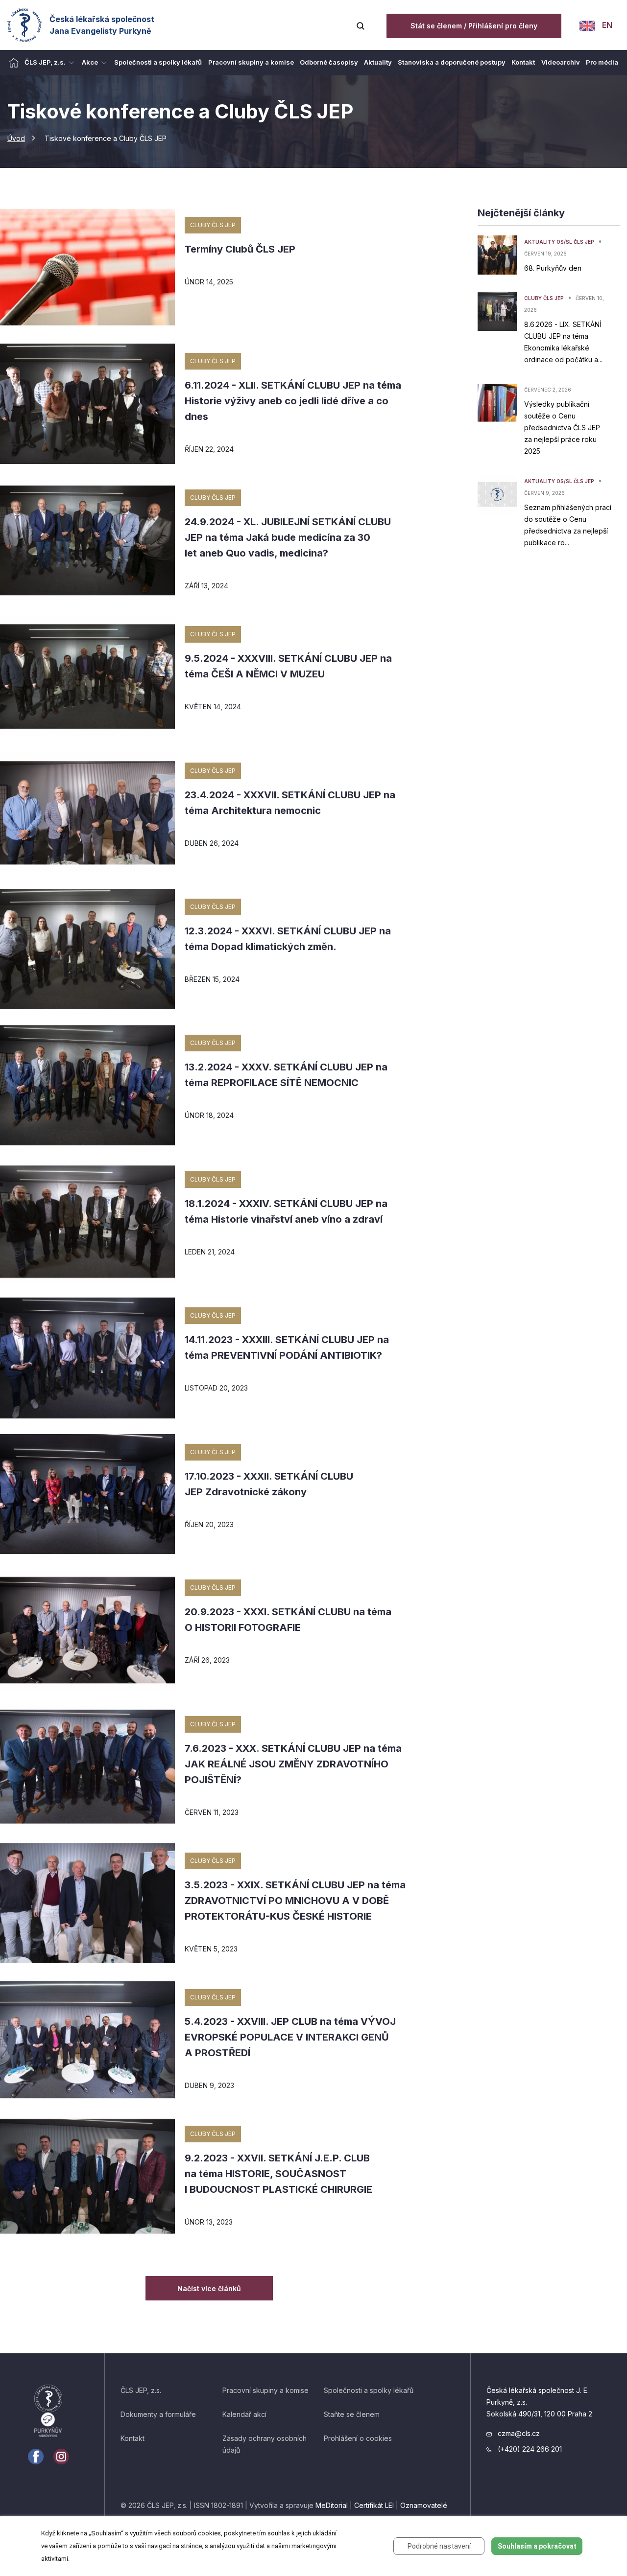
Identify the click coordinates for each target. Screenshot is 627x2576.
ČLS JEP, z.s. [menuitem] (45, 62)
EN (606, 25)
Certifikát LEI (374, 2505)
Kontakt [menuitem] (523, 62)
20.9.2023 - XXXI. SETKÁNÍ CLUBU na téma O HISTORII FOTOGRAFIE (288, 1620)
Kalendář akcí (244, 2414)
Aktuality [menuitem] (378, 62)
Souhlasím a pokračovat (537, 2546)
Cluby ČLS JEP (213, 225)
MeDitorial (332, 2505)
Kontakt (133, 2438)
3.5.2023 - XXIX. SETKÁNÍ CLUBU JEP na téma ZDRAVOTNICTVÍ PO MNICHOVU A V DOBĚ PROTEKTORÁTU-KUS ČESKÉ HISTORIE (295, 1901)
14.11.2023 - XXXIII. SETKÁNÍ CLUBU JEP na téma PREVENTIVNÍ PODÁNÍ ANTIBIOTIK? (287, 1347)
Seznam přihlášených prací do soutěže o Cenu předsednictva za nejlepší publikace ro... (568, 525)
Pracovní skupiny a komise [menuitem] (251, 62)
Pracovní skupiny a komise (265, 2390)
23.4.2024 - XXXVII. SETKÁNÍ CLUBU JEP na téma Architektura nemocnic (290, 803)
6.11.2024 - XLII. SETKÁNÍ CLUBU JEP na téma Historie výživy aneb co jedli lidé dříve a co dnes (293, 401)
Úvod (16, 138)
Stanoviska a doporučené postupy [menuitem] (452, 62)
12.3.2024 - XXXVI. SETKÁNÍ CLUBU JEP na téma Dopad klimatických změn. (288, 939)
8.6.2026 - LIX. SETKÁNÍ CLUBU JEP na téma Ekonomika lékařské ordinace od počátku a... (563, 342)
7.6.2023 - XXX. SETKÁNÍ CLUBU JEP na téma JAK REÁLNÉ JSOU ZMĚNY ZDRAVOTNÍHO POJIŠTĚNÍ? (293, 1764)
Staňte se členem (352, 2414)
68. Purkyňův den (553, 268)
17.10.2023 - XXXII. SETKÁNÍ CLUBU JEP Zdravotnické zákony (269, 1484)
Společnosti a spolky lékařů (369, 2390)
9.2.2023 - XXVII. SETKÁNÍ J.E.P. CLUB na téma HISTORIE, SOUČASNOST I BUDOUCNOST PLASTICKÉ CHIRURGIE (278, 2174)
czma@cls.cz (518, 2433)
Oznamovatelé (424, 2505)
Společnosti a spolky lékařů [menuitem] (158, 62)
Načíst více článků (209, 2288)
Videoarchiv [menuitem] (561, 62)
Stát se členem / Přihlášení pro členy (474, 26)
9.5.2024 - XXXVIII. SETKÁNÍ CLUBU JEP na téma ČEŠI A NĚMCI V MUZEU (288, 666)
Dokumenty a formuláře (158, 2414)
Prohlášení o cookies (358, 2438)
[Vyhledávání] (361, 25)
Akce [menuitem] (90, 62)
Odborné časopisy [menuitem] (329, 62)
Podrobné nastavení (439, 2546)
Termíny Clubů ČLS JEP (240, 249)
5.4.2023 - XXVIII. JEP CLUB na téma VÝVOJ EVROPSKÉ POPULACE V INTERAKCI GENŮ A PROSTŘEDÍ (290, 2037)
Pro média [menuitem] (602, 62)
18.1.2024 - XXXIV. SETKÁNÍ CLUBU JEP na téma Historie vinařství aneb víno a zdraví (286, 1211)
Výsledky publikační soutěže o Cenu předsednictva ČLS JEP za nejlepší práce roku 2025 (562, 428)
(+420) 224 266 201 (529, 2449)
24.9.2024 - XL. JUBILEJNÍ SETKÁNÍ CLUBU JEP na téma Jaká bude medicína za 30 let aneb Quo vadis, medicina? (288, 537)
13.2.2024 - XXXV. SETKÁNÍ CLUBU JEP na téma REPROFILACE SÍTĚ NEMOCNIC (286, 1075)
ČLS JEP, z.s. (141, 2390)
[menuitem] (14, 63)
